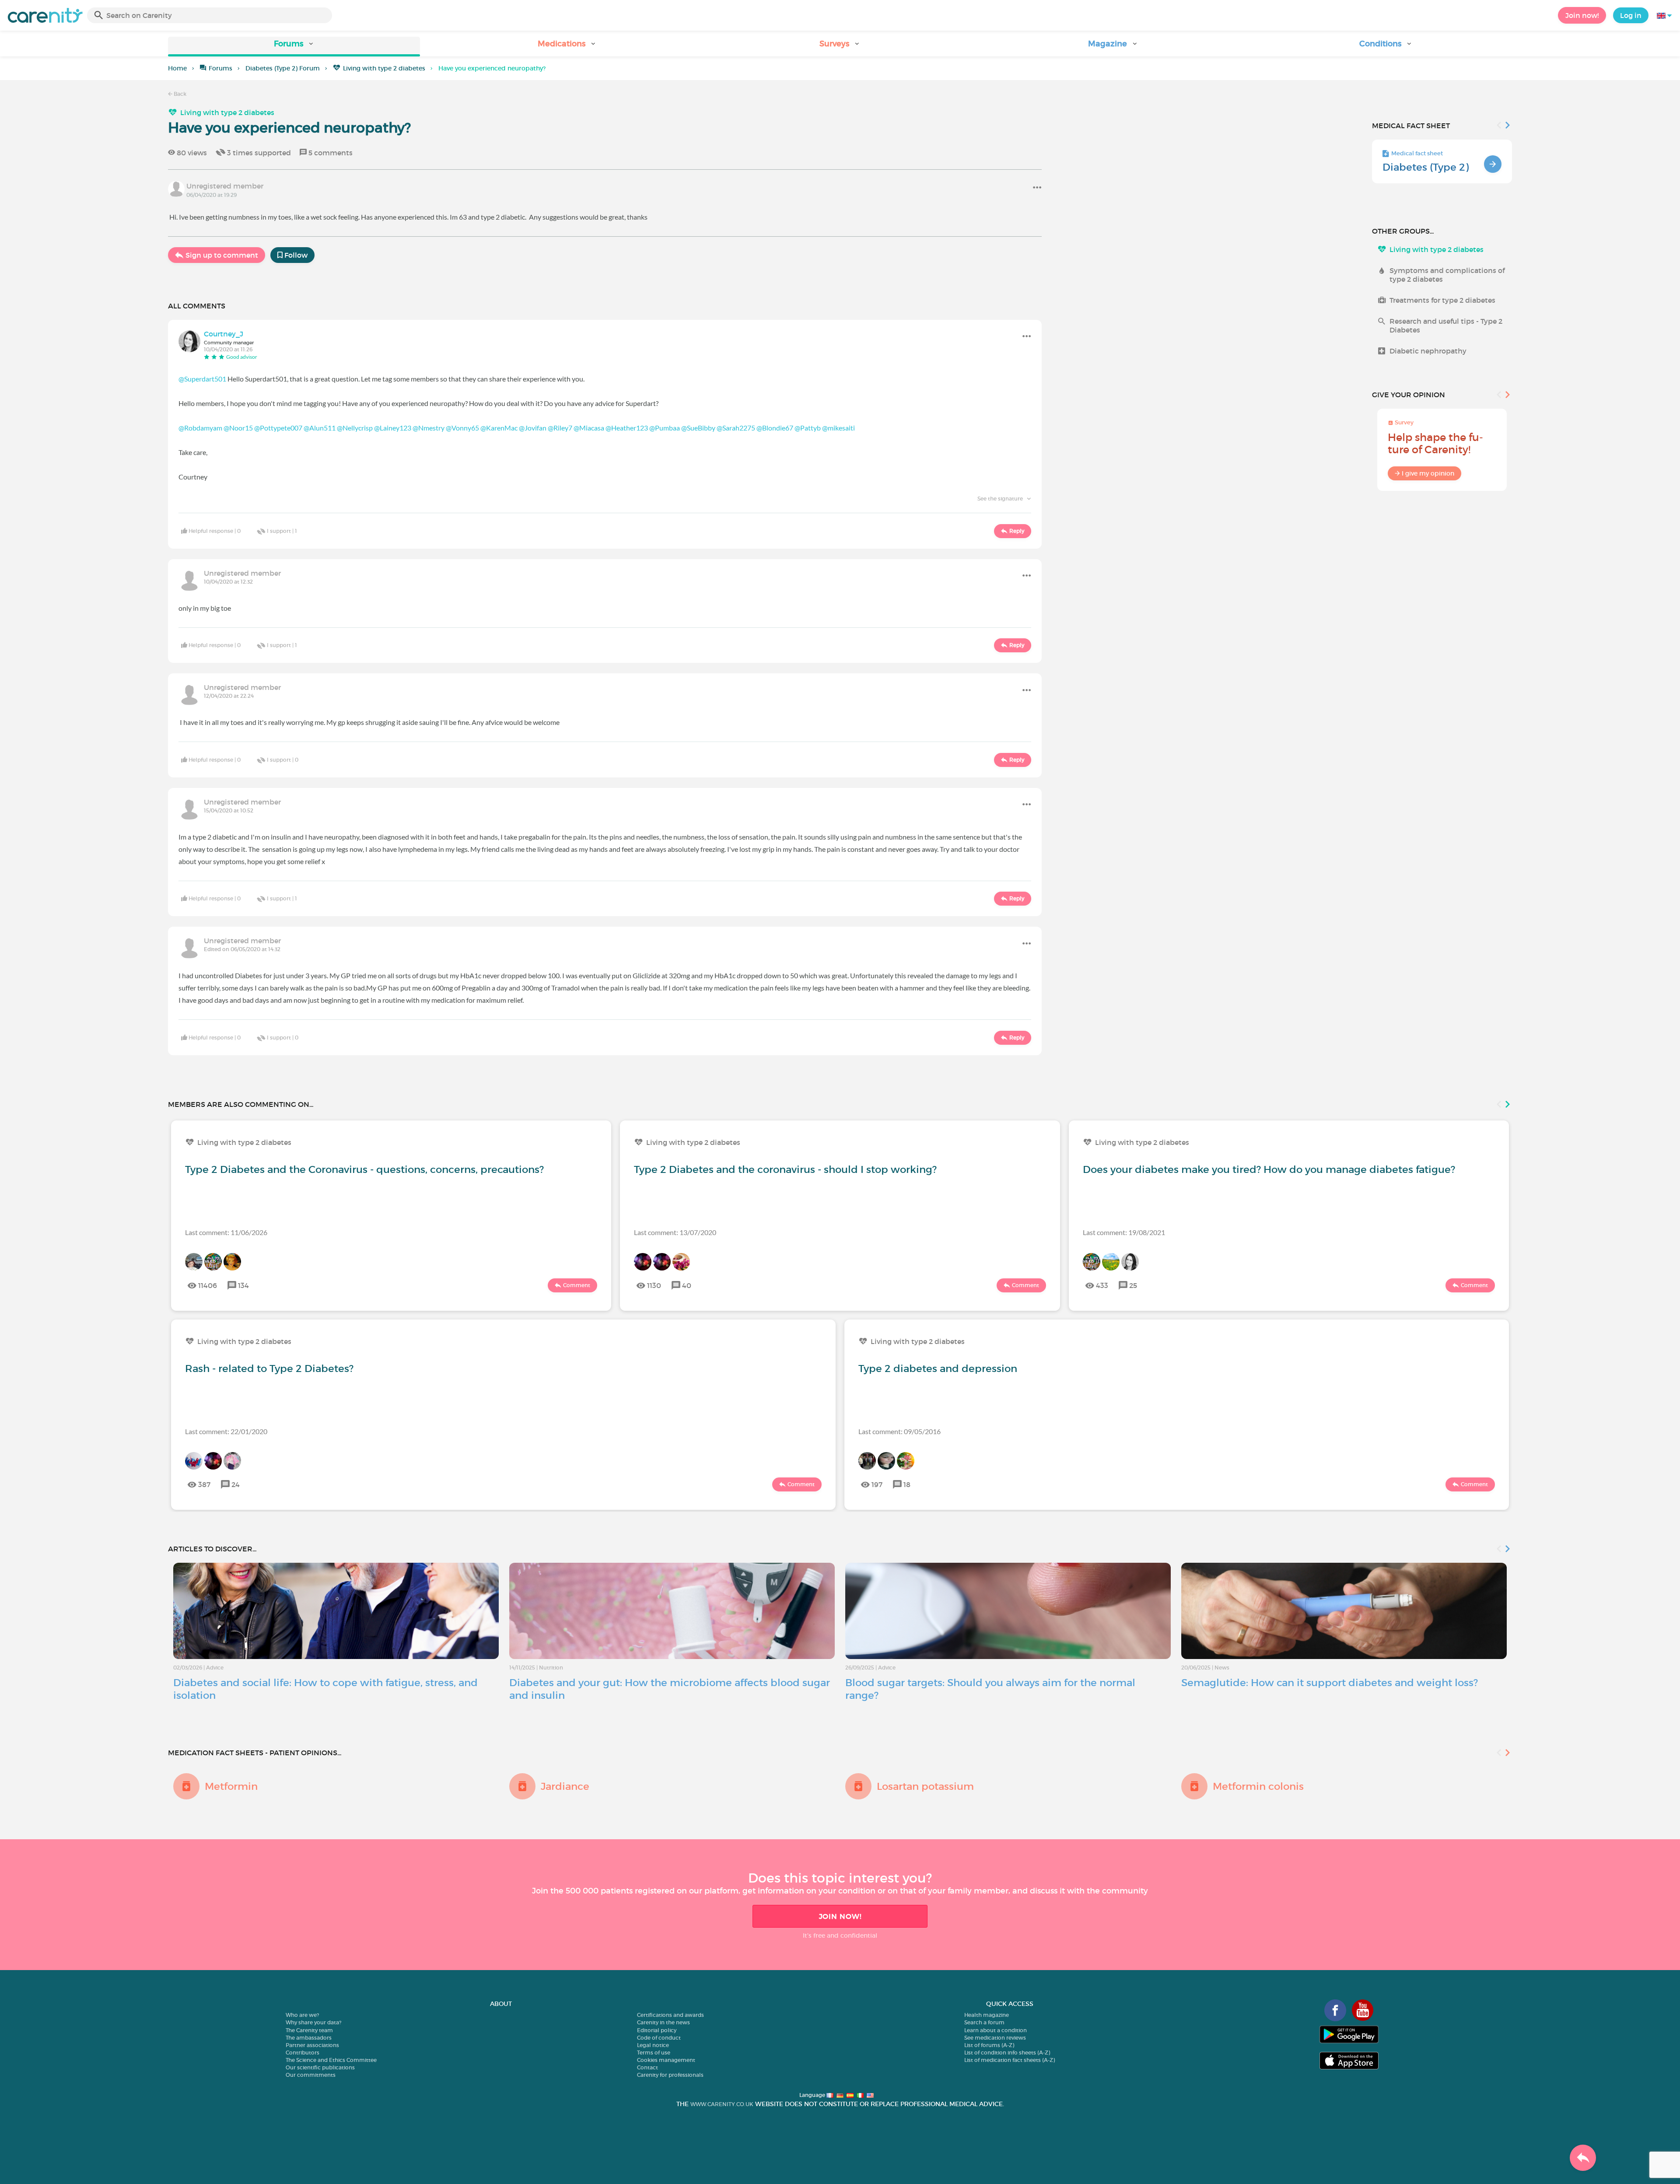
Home (177, 68)
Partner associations (312, 2045)
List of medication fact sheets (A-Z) (1010, 2060)
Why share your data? (313, 2022)
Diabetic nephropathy (1428, 351)
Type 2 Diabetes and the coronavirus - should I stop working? (785, 1169)
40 (687, 1285)
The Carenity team (309, 2030)
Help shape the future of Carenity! (1435, 443)
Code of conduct (659, 2038)
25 (1133, 1285)
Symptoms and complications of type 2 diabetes (1447, 275)
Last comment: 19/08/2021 (1124, 1232)
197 (877, 1484)
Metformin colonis (1258, 1786)
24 (236, 1484)
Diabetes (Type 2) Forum (283, 68)
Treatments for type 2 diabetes (1442, 300)
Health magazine (987, 2015)
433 (1102, 1285)
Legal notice (653, 2045)
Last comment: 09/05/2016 (899, 1431)
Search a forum (984, 2022)
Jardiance (565, 1786)
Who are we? (302, 2015)
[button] (294, 47)
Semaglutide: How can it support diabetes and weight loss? (1330, 1683)
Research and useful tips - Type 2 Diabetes (1446, 325)
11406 (208, 1285)
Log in (1631, 15)
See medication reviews (995, 2038)
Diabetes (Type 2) (1426, 167)
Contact (647, 2067)
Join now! (1582, 15)
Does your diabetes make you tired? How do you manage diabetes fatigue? (1269, 1169)
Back (179, 94)
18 (907, 1484)
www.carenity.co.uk (722, 2104)
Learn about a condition (996, 2030)
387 (204, 1484)
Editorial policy (657, 2030)
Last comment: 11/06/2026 (226, 1232)
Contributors (303, 2053)
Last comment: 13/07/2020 (675, 1232)
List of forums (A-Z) (989, 2045)
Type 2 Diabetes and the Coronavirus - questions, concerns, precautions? (364, 1169)
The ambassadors (309, 2038)
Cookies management (666, 2060)
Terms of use (654, 2053)
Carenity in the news (663, 2022)
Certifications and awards (670, 2015)
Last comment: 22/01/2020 (226, 1431)
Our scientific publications (320, 2067)
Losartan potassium (925, 1786)
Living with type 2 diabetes (384, 68)
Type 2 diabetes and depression (938, 1368)
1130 (654, 1285)
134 (243, 1285)
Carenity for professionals (670, 2075)
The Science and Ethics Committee (331, 2060)
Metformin (231, 1786)
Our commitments (311, 2075)
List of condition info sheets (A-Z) (1007, 2053)
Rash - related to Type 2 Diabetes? (269, 1368)
